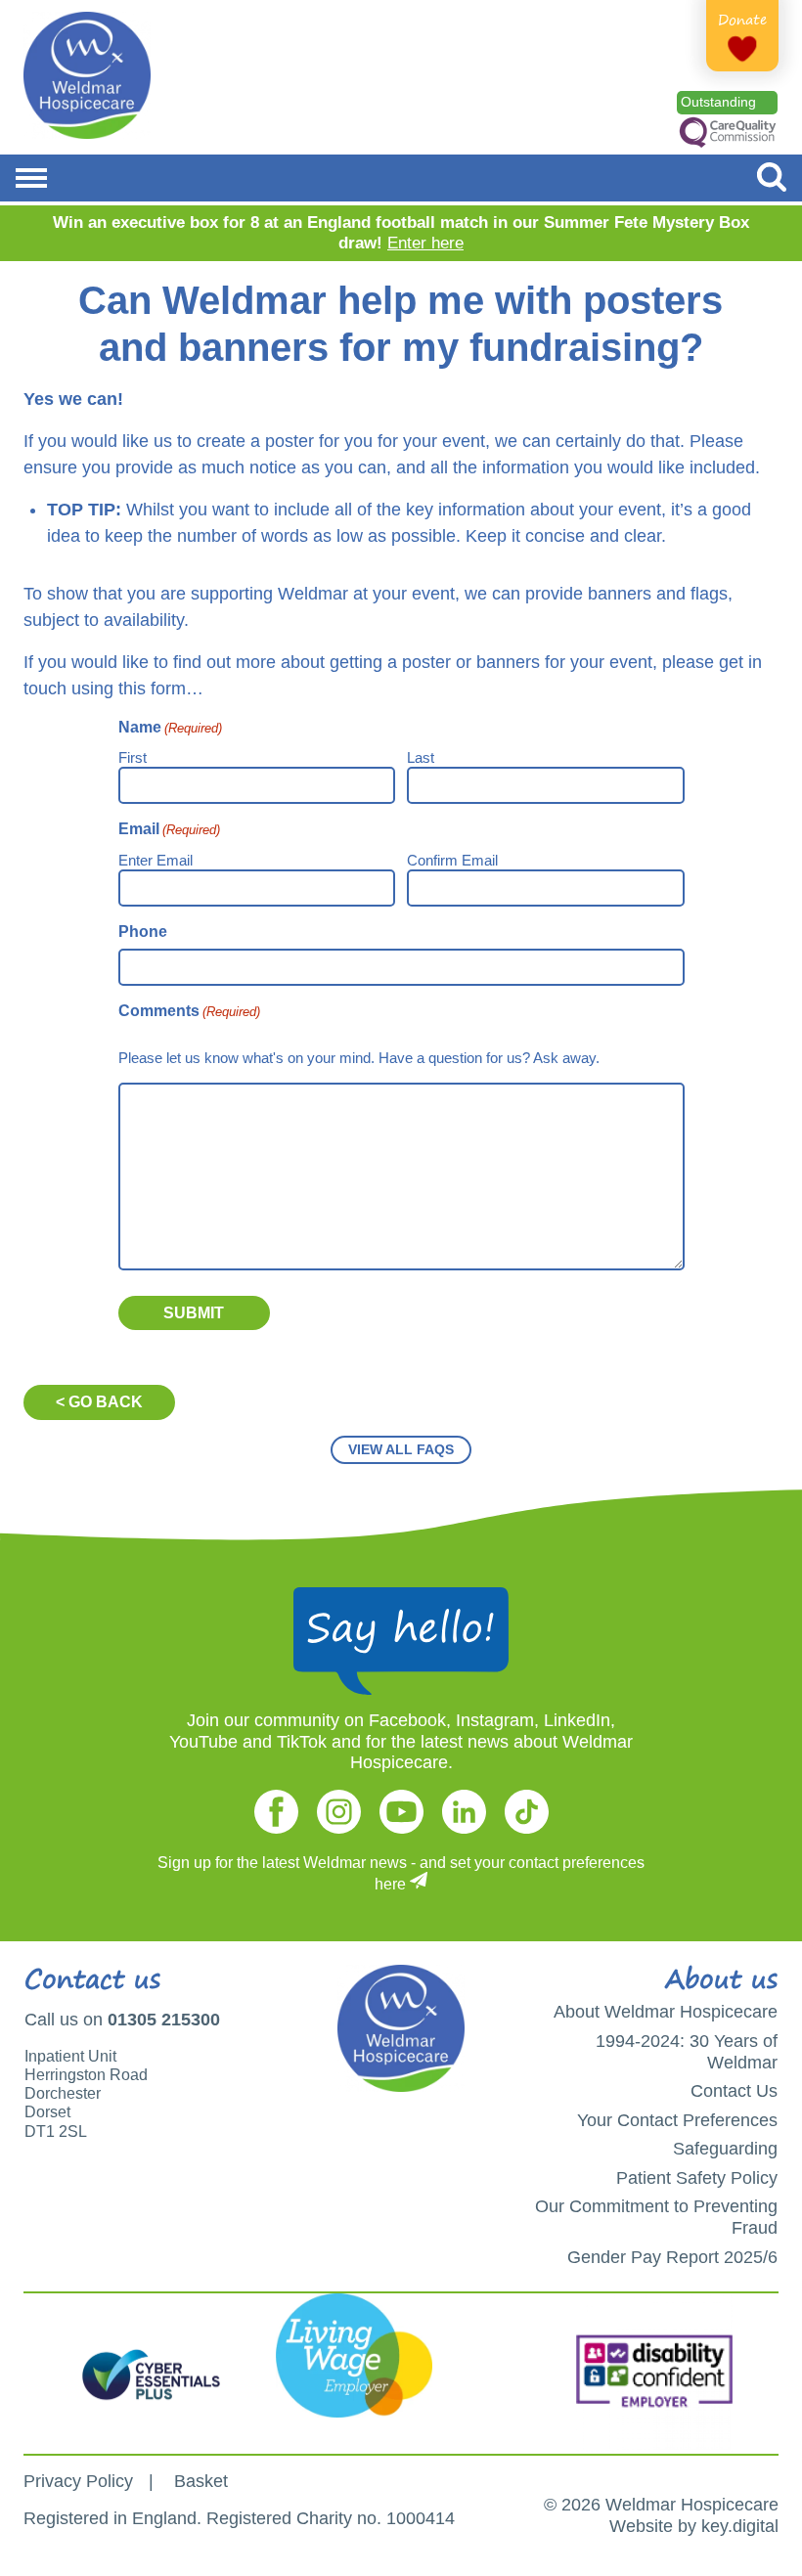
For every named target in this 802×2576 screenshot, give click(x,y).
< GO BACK (99, 1402)
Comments (189, 1011)
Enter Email (156, 860)
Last (421, 757)
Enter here (425, 243)
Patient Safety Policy (697, 2178)
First (133, 757)
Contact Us (734, 2091)
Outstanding (718, 102)
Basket (201, 2481)
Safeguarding (725, 2149)
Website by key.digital (694, 2526)
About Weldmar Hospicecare (666, 2012)
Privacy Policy (78, 2481)
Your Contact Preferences (677, 2120)
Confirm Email (452, 860)
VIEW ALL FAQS (401, 1449)
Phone (143, 932)
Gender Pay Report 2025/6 (672, 2257)
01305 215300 (164, 2020)
